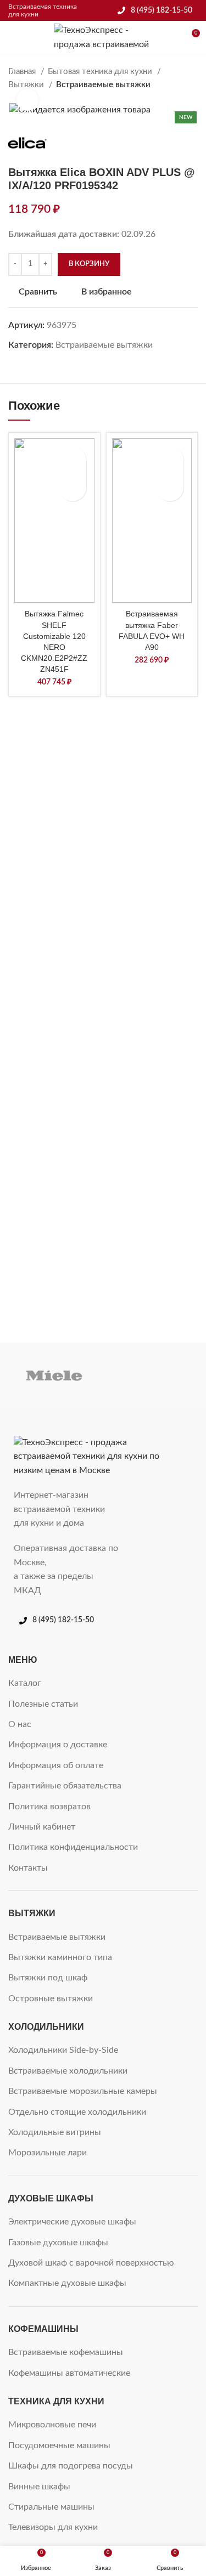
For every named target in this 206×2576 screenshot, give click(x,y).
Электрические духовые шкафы (72, 2222)
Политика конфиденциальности (73, 1847)
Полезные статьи (43, 1704)
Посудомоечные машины (59, 2445)
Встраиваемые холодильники (68, 2071)
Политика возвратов (49, 1807)
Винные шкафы (39, 2487)
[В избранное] (73, 460)
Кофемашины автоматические (69, 2373)
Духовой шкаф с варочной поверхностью (91, 2263)
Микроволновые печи (52, 2425)
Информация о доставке (58, 1745)
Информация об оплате (56, 1765)
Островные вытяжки (51, 1998)
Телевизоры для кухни (53, 2527)
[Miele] (54, 1375)
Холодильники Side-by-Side (63, 2050)
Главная (23, 72)
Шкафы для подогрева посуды (71, 2466)
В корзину (89, 264)
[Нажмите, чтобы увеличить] (27, 100)
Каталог (25, 1683)
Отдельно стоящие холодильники (77, 2112)
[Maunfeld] (152, 1375)
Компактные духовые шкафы (67, 2283)
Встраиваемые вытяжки (103, 85)
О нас (20, 1724)
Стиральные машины (51, 2507)
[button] (73, 488)
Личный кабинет (42, 1827)
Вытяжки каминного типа (60, 1957)
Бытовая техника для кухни (101, 72)
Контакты (28, 1868)
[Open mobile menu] (13, 37)
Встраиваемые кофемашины (66, 2352)
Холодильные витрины (55, 2132)
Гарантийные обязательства (65, 1786)
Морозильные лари (48, 2153)
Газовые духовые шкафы (58, 2243)
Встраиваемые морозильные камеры (83, 2091)
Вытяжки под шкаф (48, 1978)
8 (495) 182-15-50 (162, 10)
